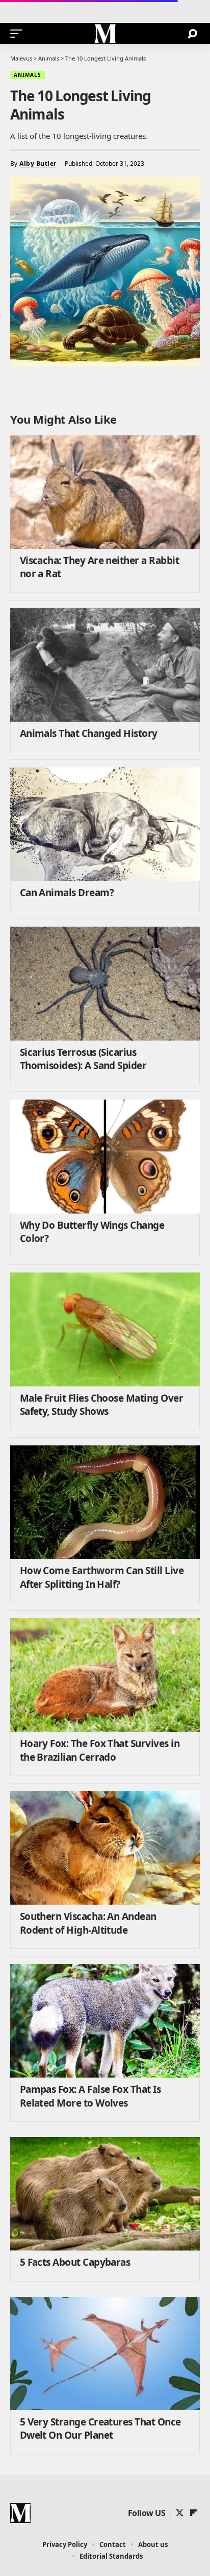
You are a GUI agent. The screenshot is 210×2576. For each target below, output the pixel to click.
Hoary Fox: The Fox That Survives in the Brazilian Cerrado (100, 1750)
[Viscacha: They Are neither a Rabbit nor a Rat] (105, 492)
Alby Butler (38, 164)
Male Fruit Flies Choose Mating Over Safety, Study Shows (101, 1405)
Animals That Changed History (89, 733)
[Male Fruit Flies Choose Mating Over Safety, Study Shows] (105, 1329)
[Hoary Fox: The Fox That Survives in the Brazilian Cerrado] (105, 1675)
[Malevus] (105, 34)
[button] (19, 34)
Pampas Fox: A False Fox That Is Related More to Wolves (90, 2096)
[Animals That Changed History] (105, 665)
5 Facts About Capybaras (75, 2262)
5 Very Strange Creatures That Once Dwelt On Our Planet (100, 2429)
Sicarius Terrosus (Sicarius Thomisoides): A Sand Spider (83, 1059)
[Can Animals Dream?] (105, 824)
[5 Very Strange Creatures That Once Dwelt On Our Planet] (105, 2353)
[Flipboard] (193, 2513)
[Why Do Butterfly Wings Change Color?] (105, 1156)
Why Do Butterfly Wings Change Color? (92, 1232)
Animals (28, 75)
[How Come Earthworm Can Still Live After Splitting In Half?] (105, 1502)
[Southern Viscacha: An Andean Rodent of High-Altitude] (105, 1848)
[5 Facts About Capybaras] (105, 2194)
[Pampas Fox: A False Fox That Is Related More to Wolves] (105, 2021)
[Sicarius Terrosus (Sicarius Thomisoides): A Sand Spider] (105, 983)
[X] (180, 2513)
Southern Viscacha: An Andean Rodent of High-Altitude (88, 1923)
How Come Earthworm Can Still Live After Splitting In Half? (102, 1577)
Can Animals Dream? (67, 893)
